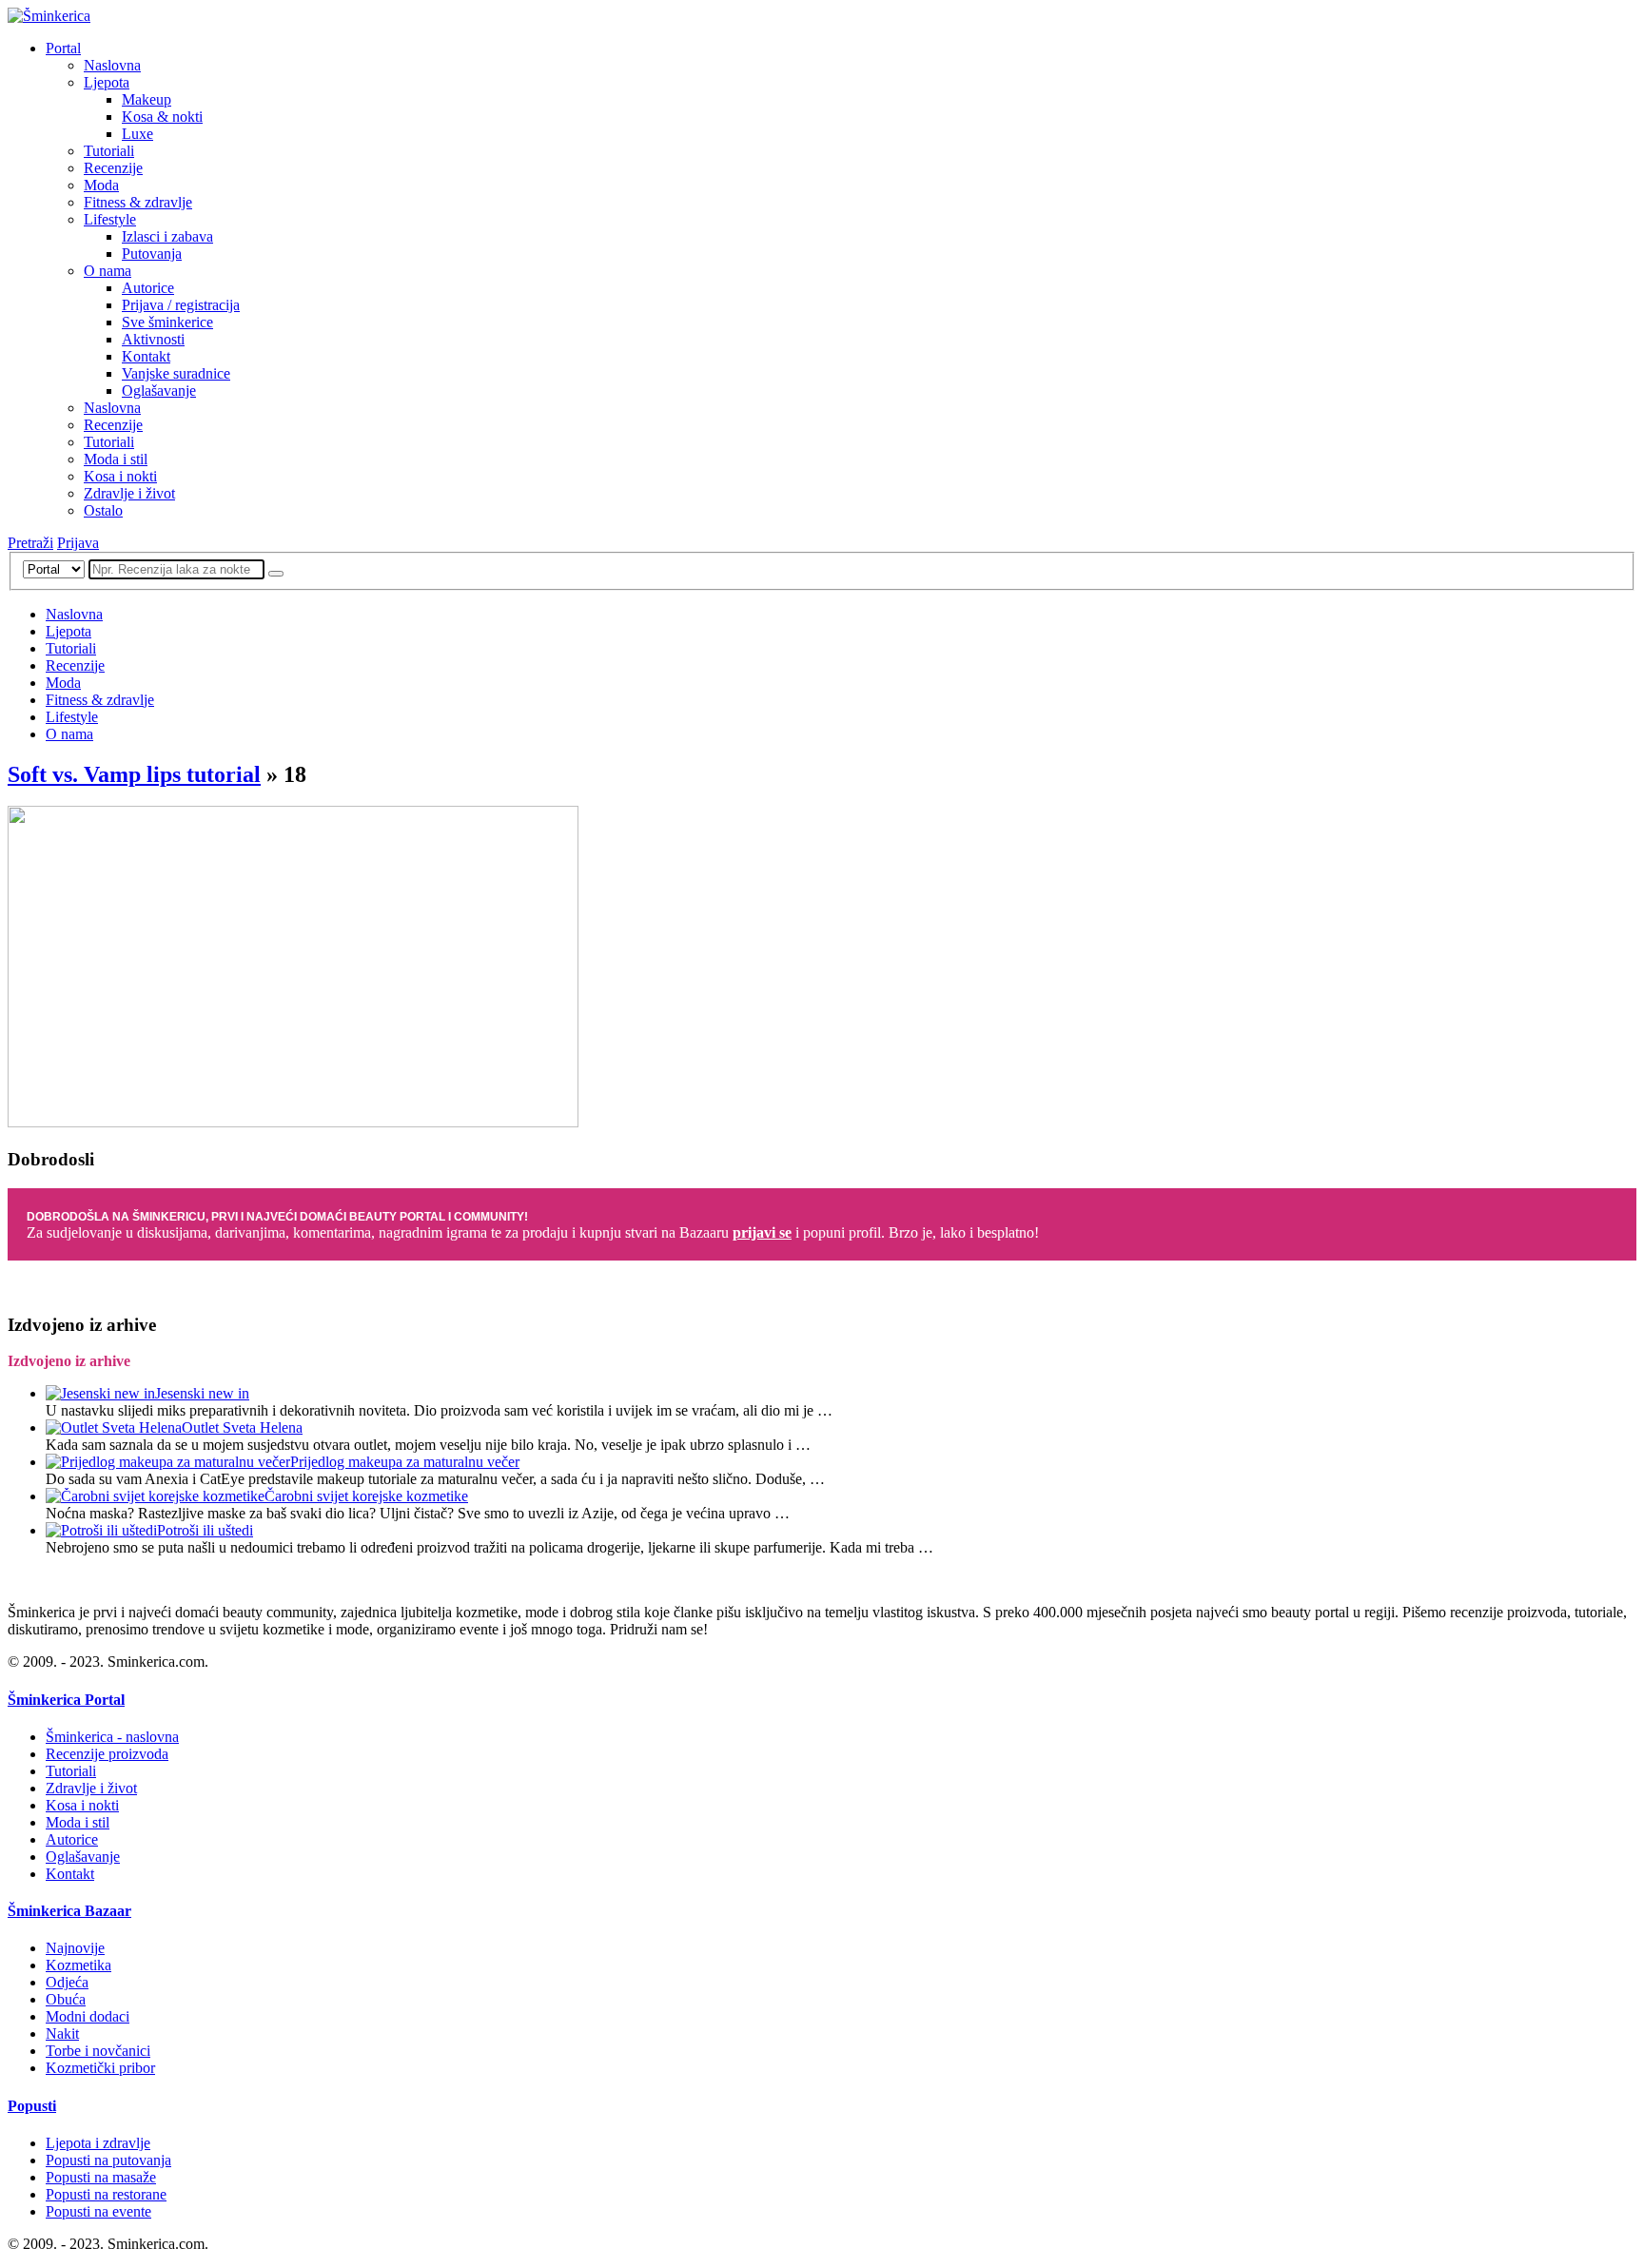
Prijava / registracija (181, 305)
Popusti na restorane (106, 2194)
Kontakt (146, 356)
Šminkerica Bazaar (69, 1911)
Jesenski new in (202, 1393)
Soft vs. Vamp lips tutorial (134, 774)
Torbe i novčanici (98, 2051)
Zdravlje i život (129, 493)
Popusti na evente (98, 2211)
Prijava (78, 543)
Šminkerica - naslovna (112, 1737)
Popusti (32, 2106)
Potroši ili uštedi (205, 1530)
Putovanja (152, 254)
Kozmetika (78, 1965)
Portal (63, 48)
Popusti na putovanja (108, 2160)
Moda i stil (116, 459)
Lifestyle (110, 219)
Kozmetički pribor (100, 2068)
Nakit (62, 2033)
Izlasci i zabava (167, 236)
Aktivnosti (153, 339)
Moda (101, 185)
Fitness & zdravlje (138, 202)
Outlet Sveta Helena (242, 1427)
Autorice (148, 288)
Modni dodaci (88, 2016)
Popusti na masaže (101, 2177)
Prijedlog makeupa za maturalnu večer (405, 1462)
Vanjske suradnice (176, 373)
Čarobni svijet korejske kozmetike (366, 1496)
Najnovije (75, 1948)
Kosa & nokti (162, 117)
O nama (108, 271)
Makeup (147, 99)
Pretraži (30, 543)
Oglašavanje (159, 391)
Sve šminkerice (167, 322)
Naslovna (112, 65)
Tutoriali (109, 151)
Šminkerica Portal (66, 1700)
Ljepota (107, 82)
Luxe (137, 134)
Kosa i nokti (120, 476)
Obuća (66, 1999)
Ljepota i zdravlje (98, 2143)
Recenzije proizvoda (107, 1754)
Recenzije (113, 168)
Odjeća (67, 1982)
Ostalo (103, 510)
